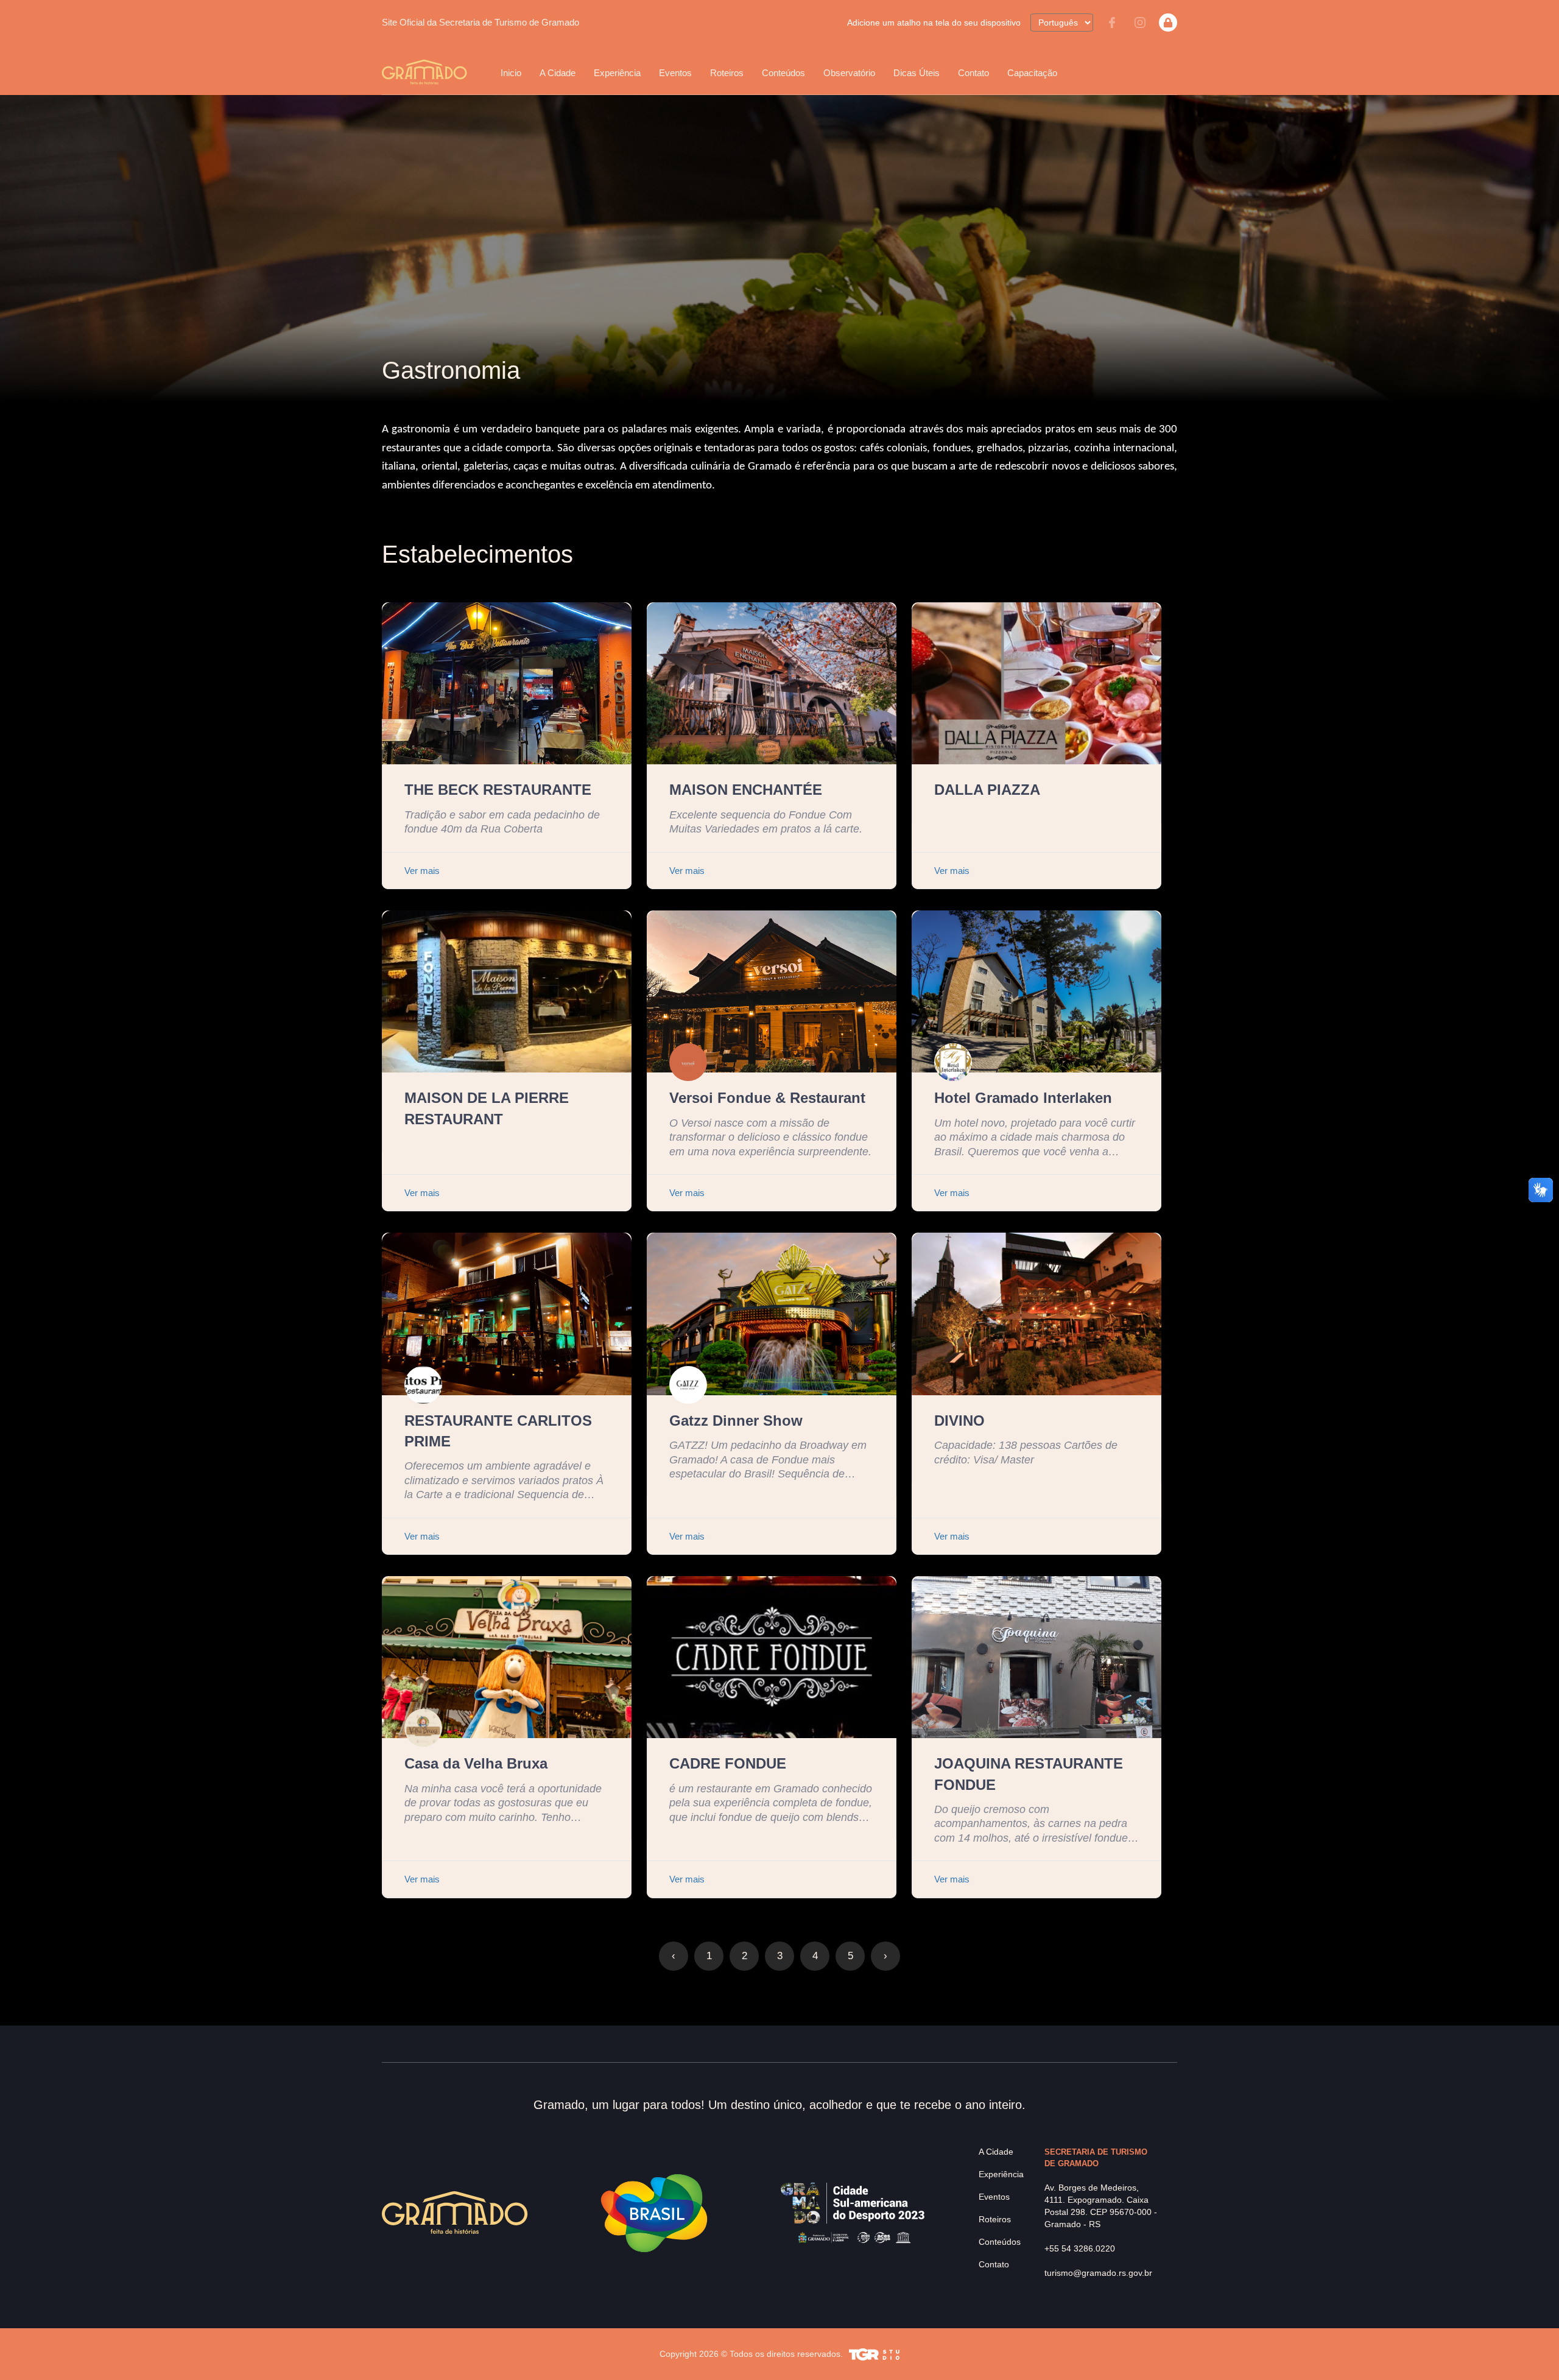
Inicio (511, 73)
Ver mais (422, 871)
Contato (973, 73)
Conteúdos (783, 73)
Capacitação (1032, 73)
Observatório (849, 73)
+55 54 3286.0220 (1080, 2248)
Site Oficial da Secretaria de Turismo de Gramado (480, 22)
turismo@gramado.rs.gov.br (1098, 2273)
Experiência (1001, 2174)
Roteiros (727, 73)
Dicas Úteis (917, 73)
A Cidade (996, 2152)
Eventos (994, 2197)
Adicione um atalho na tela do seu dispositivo (934, 23)
